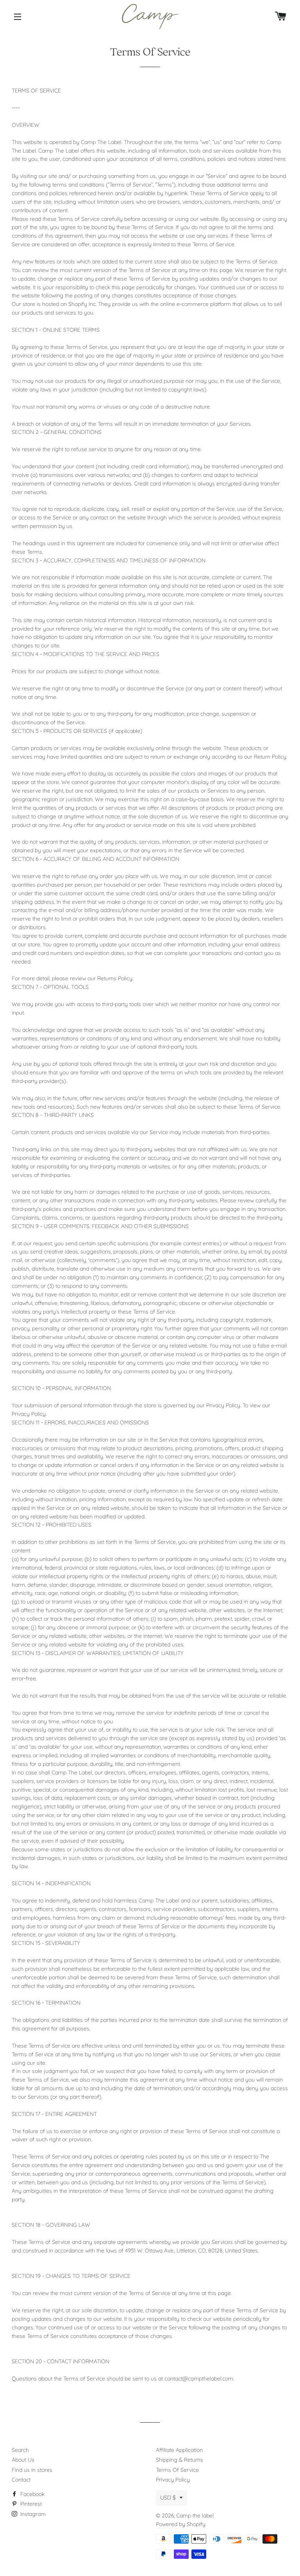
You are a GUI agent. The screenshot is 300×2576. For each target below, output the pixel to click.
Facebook (32, 2494)
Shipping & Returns (179, 2460)
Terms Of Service (177, 2470)
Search (20, 2450)
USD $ (168, 2498)
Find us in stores (32, 2470)
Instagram (32, 2514)
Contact (21, 2480)
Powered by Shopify (181, 2524)
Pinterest (30, 2504)
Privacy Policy (173, 2480)
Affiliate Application (179, 2450)
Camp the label (195, 2516)
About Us (23, 2460)
